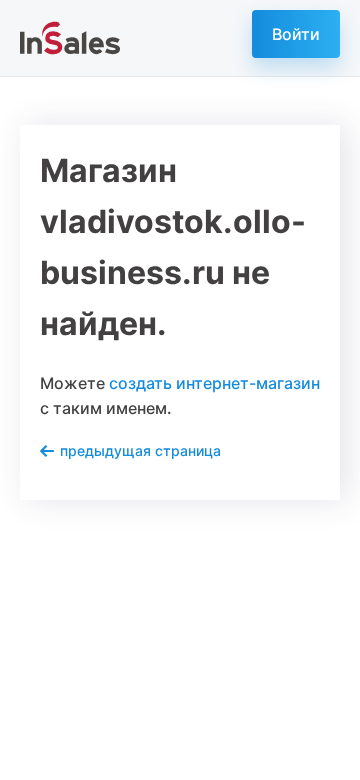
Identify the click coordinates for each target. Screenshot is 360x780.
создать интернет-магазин (214, 383)
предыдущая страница (140, 450)
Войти (296, 34)
